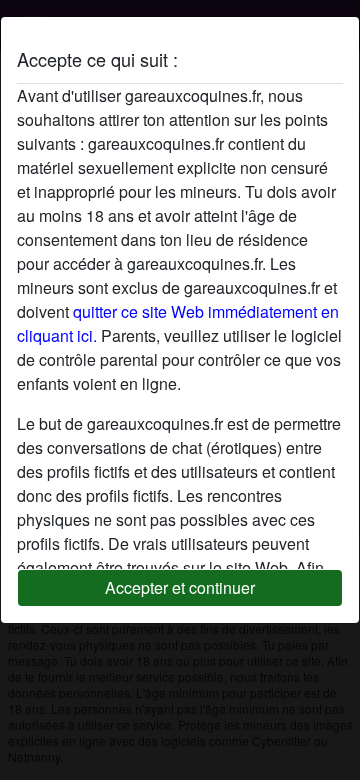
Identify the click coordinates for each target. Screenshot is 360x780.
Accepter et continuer (180, 587)
